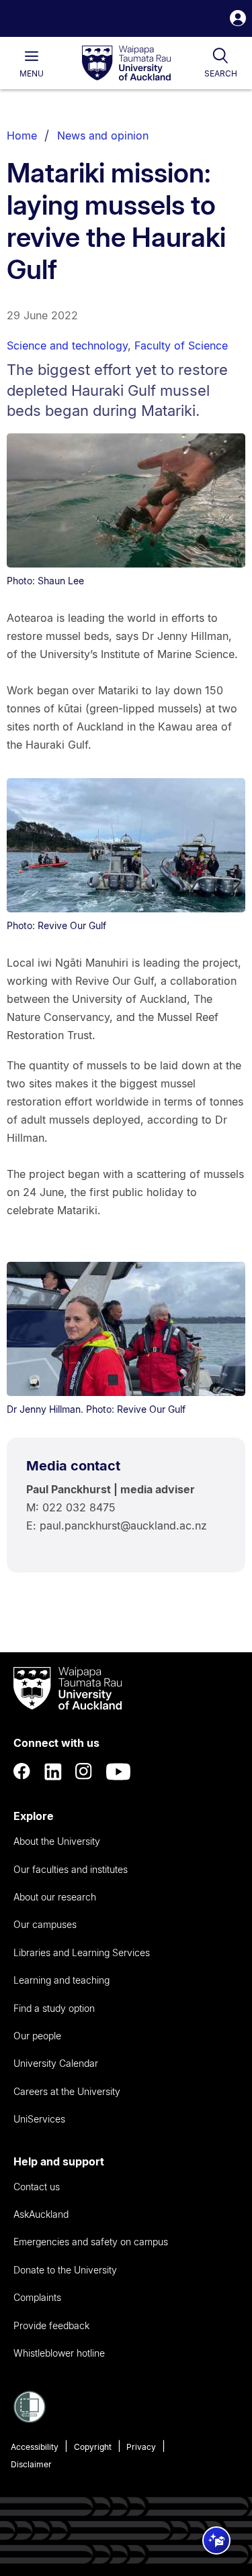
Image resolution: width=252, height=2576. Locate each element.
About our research (55, 1897)
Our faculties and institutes (71, 1869)
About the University (57, 1841)
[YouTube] (118, 1772)
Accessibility (35, 2447)
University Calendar (56, 2063)
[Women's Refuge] (30, 2419)
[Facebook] (22, 1772)
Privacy (141, 2447)
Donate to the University (65, 2270)
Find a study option (54, 2008)
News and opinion (103, 136)
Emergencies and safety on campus (91, 2242)
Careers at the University (67, 2091)
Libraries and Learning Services (82, 1952)
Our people (37, 2036)
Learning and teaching (61, 1980)
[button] (238, 20)
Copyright (93, 2447)
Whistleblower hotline (59, 2353)
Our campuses (45, 1924)
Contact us (37, 2187)
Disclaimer (31, 2464)
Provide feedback (51, 2325)
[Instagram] (84, 1772)
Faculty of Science (181, 345)
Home (22, 136)
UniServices (39, 2119)
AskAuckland (41, 2214)
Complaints (37, 2297)
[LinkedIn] (53, 1772)
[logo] (126, 64)
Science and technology (67, 345)
